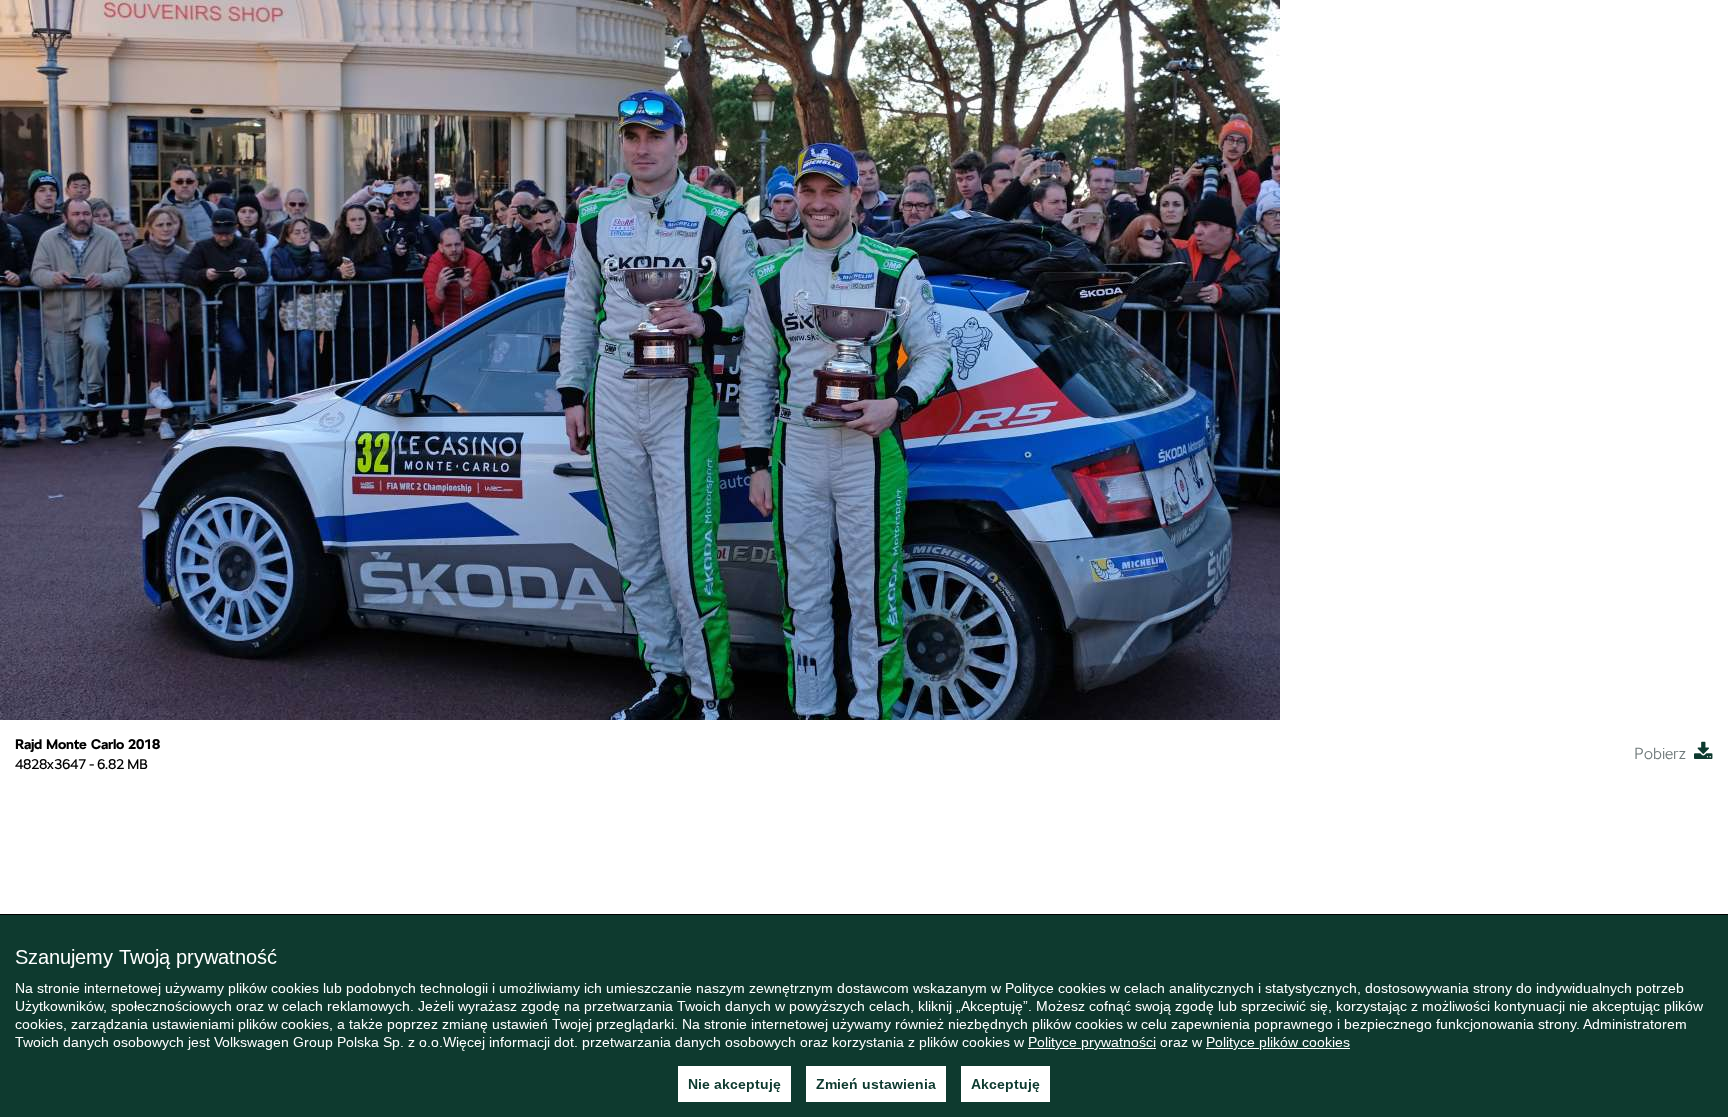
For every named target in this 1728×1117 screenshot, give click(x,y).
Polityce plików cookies (1278, 1042)
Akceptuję (1005, 1084)
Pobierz (1664, 753)
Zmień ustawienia (876, 1084)
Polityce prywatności (1092, 1042)
